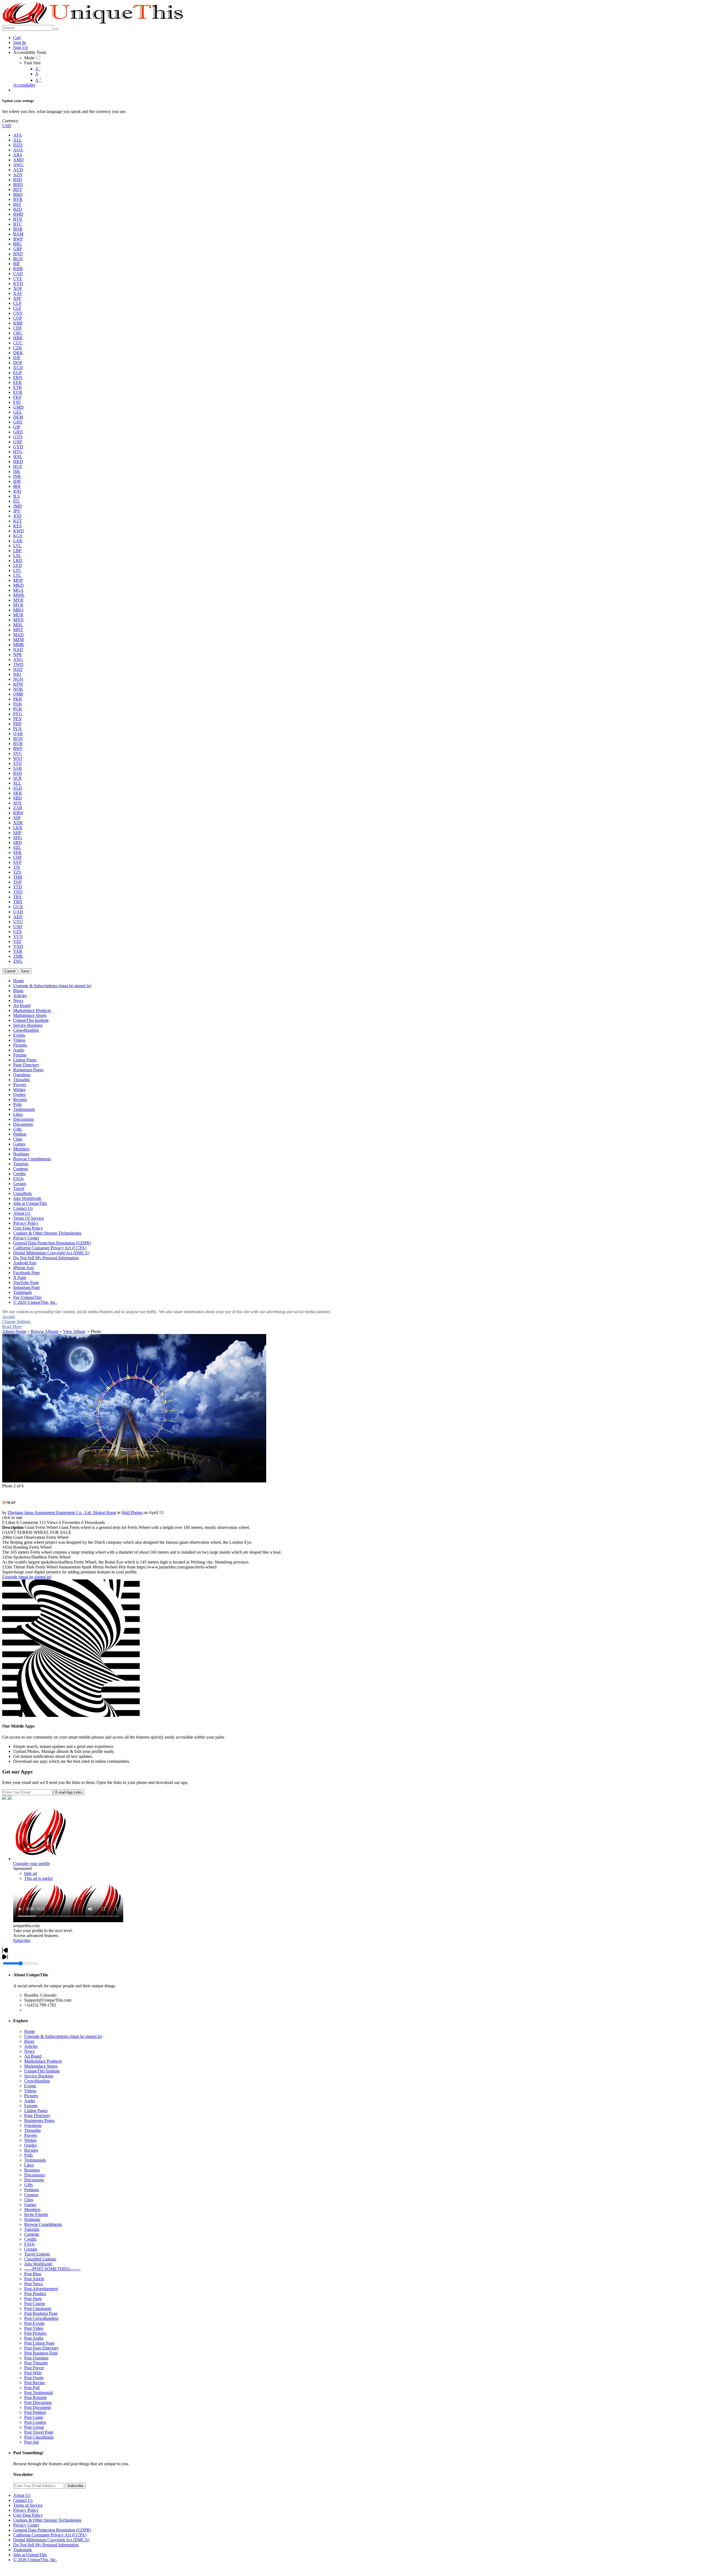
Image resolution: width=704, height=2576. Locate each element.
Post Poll (32, 2388)
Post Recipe (35, 2383)
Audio (30, 2101)
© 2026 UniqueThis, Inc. (35, 2560)
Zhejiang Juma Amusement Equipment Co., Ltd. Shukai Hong (62, 1513)
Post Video (34, 2328)
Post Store (33, 2299)
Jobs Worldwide (38, 2264)
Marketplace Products (43, 2061)
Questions (33, 2125)
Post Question (36, 2358)
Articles (31, 2046)
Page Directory (37, 2116)
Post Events (34, 2323)
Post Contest (35, 2422)
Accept (8, 1317)
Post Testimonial (38, 2393)
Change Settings (16, 1322)
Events (30, 2086)
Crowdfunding (37, 2081)
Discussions (35, 2175)
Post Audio (34, 2338)
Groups (31, 2249)
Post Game (34, 2417)
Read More (12, 1326)
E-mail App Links (69, 1792)
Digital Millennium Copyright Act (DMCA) (51, 2540)
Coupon (31, 2195)
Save (25, 971)
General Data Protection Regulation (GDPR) (52, 2530)
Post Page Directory (42, 2348)
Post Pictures (35, 2333)
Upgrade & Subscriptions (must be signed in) (63, 2036)
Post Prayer (34, 2368)
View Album (74, 1331)
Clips (29, 2200)
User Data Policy (28, 2515)
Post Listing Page (39, 2343)
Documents (34, 2180)
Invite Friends (36, 2214)
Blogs (29, 2041)
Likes (29, 2165)
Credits (30, 2239)
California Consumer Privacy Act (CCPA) (50, 2535)
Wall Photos (132, 1513)
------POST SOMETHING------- (52, 2269)
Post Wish (33, 2373)
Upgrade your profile (31, 1863)
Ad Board (33, 2056)
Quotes (30, 2145)
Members (32, 2210)
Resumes (32, 2170)
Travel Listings (37, 2254)
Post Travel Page (39, 2432)
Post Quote (34, 2378)
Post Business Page (41, 2353)
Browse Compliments (43, 2224)
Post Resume (35, 2397)
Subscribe (22, 1940)
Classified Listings (40, 2259)
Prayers (31, 2135)
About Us (22, 2495)
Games (30, 2205)
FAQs (29, 2244)
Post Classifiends (39, 2437)
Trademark (23, 2550)
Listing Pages (36, 2111)
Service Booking (39, 2076)
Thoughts (32, 2130)
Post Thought (36, 2363)
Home (30, 2031)
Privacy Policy (26, 2510)
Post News (34, 2284)
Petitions (32, 2190)
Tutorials (32, 2229)
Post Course (35, 2304)
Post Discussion (38, 2402)
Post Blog (33, 2274)
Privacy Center (26, 2525)
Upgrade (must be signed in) (27, 1577)
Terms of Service (28, 2505)
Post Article (34, 2279)
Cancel (10, 971)
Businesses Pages (39, 2120)
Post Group (34, 2427)
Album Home (14, 1331)
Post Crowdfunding (41, 2318)
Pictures (31, 2096)
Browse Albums (45, 1331)
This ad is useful (38, 1878)
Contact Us (23, 2500)
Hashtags (32, 2219)
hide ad (31, 1873)
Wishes (30, 2140)
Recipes (31, 2150)
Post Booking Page (41, 2313)
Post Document (38, 2407)
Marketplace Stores (41, 2066)
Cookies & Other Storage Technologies (47, 2520)
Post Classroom (38, 2308)
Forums (31, 2106)
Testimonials (35, 2160)
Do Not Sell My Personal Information (46, 2545)
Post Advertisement (41, 2289)
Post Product (35, 2294)
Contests (32, 2234)
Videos (30, 2091)
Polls (28, 2155)
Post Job (31, 2442)
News (29, 2051)
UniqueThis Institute (42, 2071)
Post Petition (35, 2412)
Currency (10, 121)
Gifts (28, 2185)
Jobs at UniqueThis (30, 2555)
